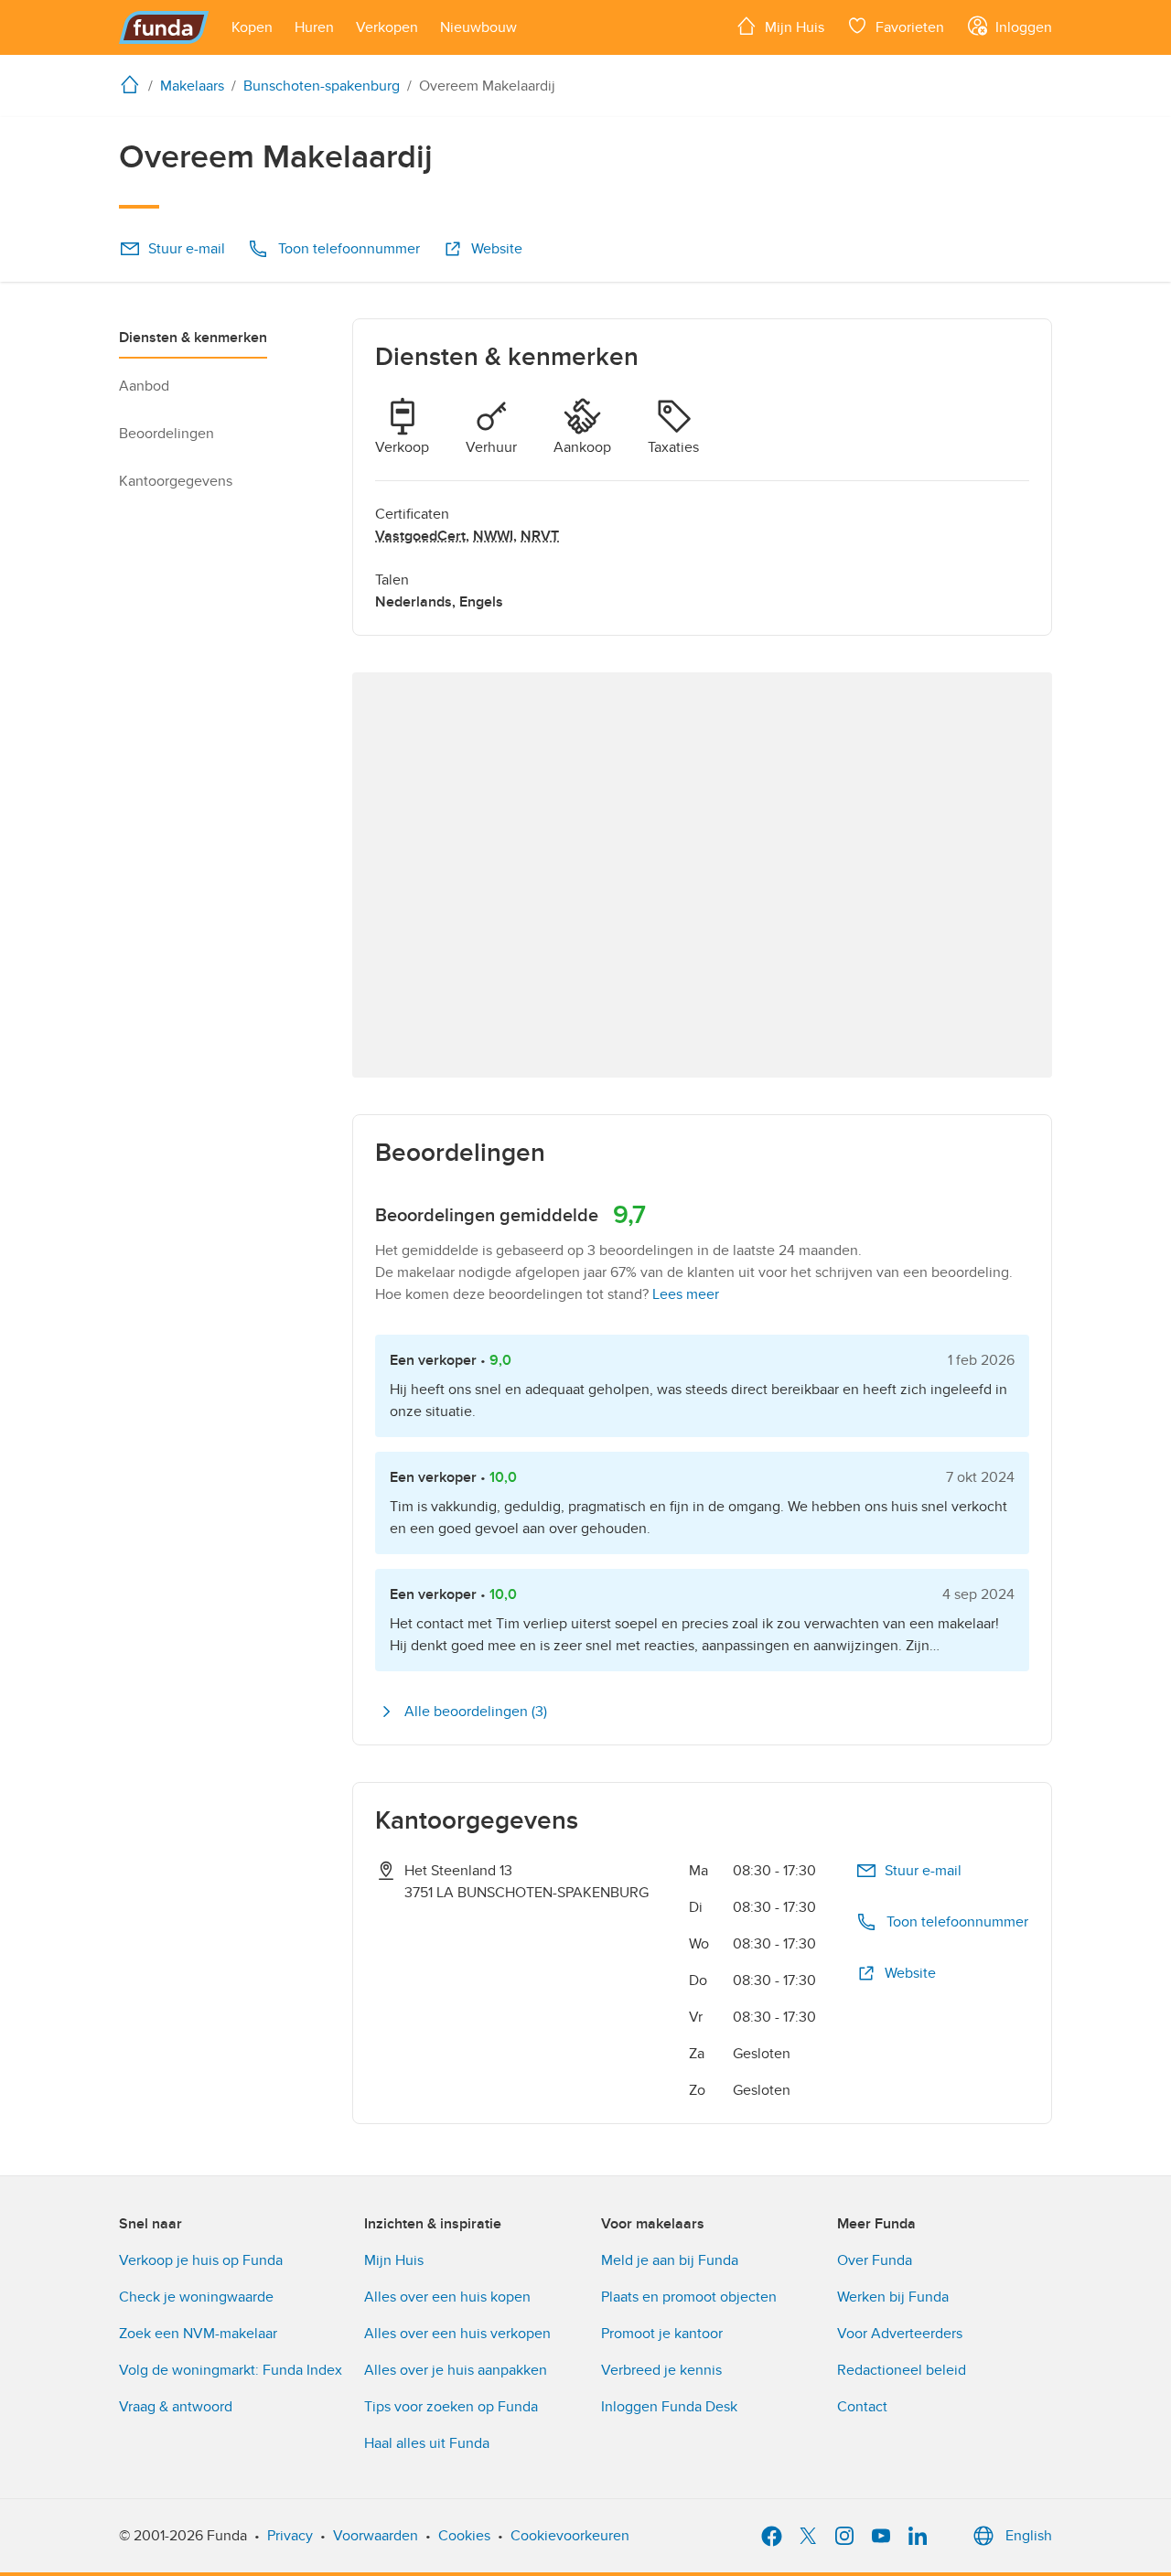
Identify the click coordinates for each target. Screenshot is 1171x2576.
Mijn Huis (394, 2260)
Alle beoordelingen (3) (476, 1712)
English (1029, 2536)
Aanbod (144, 386)
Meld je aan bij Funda (670, 2260)
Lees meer (686, 1294)
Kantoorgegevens (176, 481)
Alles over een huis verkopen (457, 2334)
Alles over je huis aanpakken (456, 2370)
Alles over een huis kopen (447, 2297)
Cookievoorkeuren (570, 2536)
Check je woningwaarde (196, 2297)
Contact (862, 2407)
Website (497, 249)
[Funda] (164, 27)
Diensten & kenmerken (193, 338)
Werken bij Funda (893, 2297)
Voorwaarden (376, 2536)
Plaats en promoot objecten (689, 2297)
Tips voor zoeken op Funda (451, 2407)
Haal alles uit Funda (427, 2443)
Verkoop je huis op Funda (201, 2260)
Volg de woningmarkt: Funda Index (231, 2370)
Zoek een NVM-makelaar (198, 2334)
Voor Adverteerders (900, 2334)
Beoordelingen (167, 434)
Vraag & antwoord (176, 2407)
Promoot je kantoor (662, 2334)
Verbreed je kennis (661, 2370)
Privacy (290, 2536)
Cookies (464, 2536)
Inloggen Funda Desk (669, 2407)
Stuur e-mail (187, 249)
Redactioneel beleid (902, 2370)
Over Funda (875, 2260)
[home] (134, 84)
